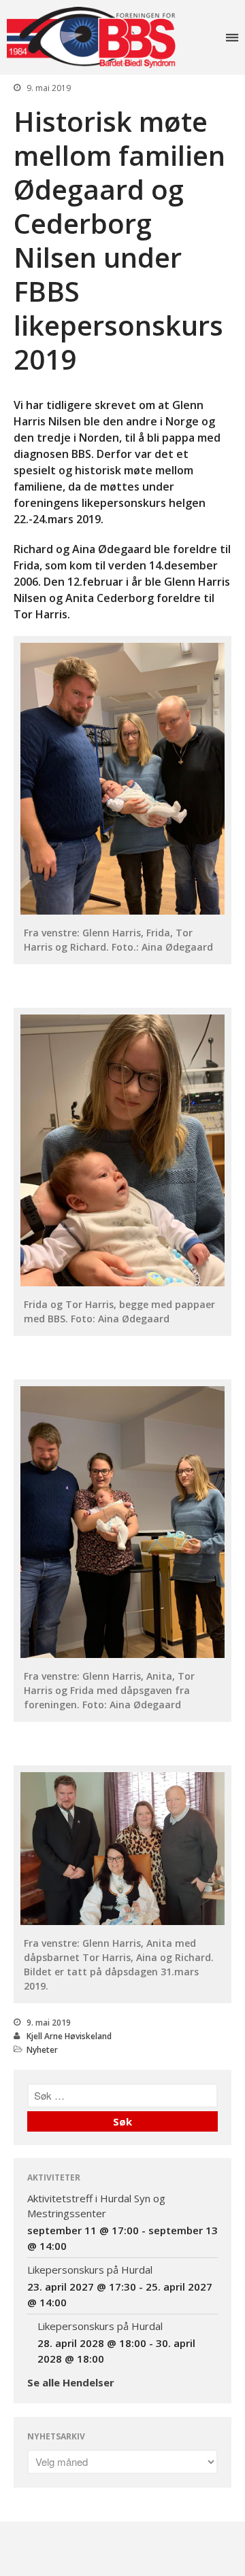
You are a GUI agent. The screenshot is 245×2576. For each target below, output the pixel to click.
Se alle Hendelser (71, 2382)
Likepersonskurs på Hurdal (90, 2270)
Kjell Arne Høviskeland (69, 2036)
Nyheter (42, 2050)
